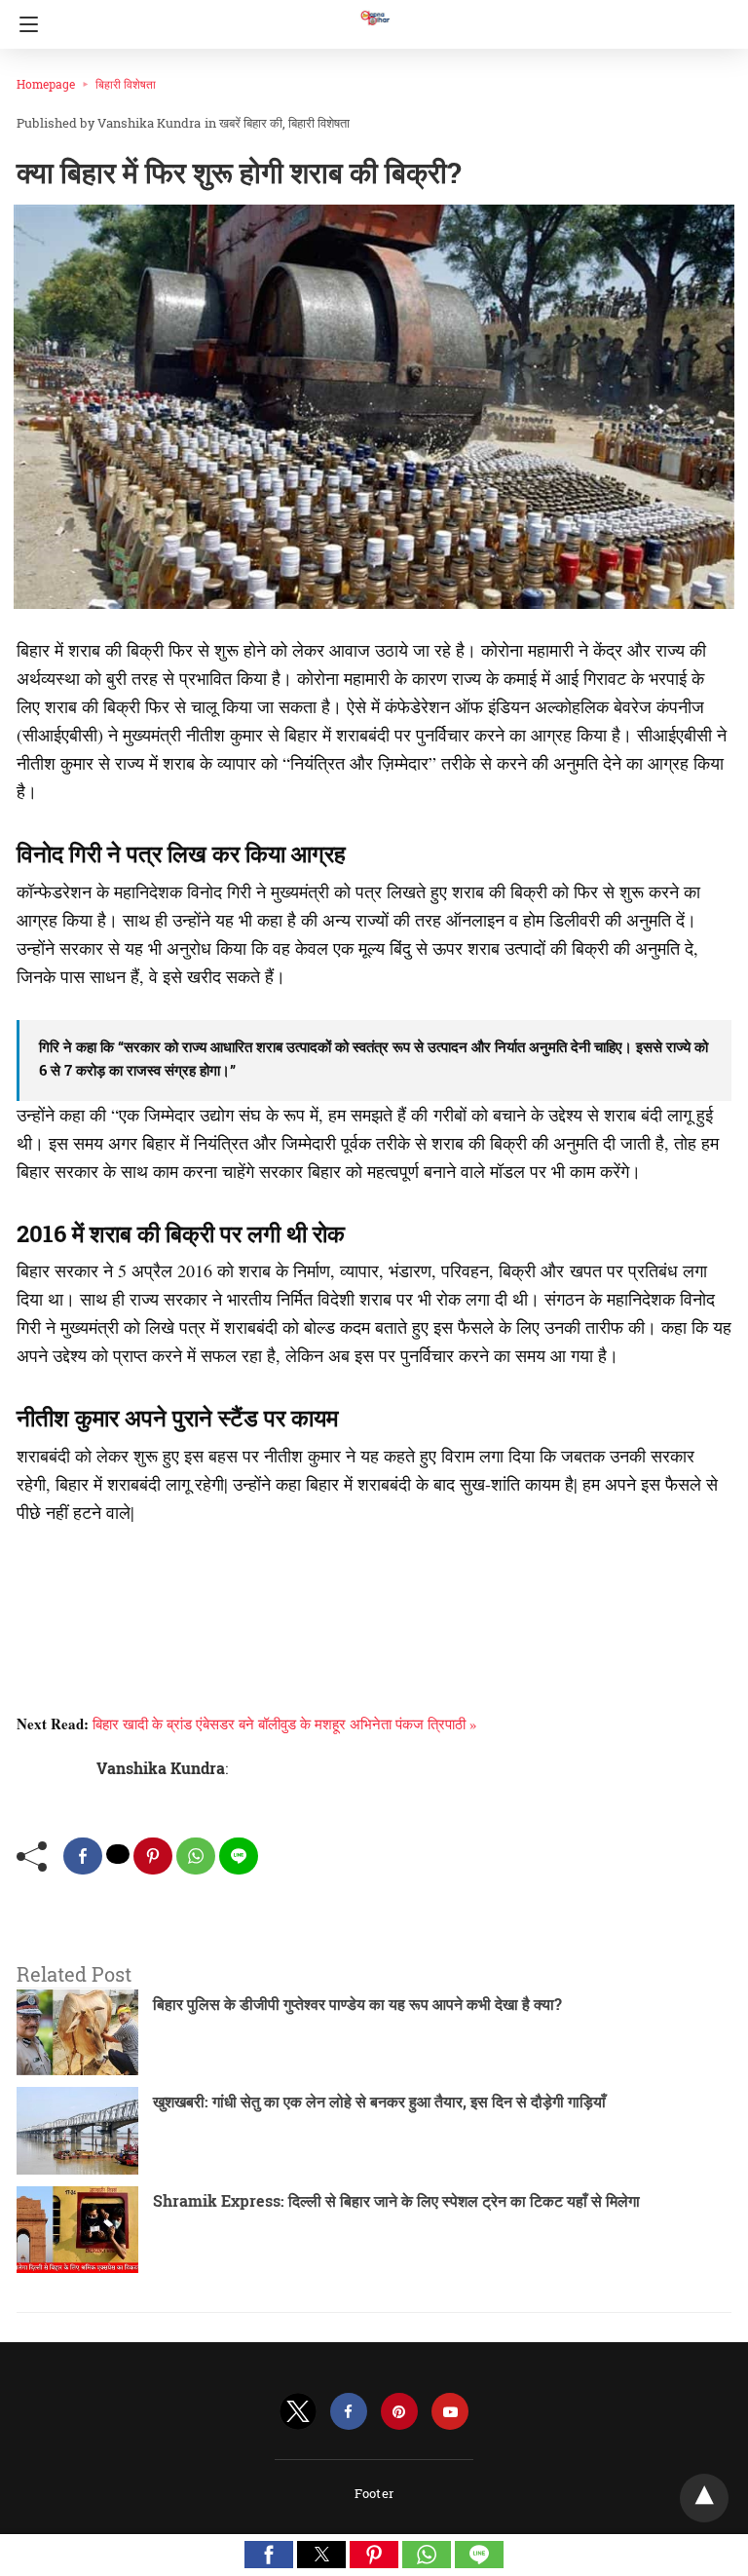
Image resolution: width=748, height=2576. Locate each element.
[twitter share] (118, 1854)
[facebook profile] (349, 2412)
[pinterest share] (153, 1856)
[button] (269, 2555)
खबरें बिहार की (251, 123)
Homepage (46, 84)
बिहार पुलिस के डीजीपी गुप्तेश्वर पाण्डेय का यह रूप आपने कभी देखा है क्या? (357, 2004)
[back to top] (704, 2498)
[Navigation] (24, 24)
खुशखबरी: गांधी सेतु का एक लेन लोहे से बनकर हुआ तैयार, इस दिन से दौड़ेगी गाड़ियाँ (379, 2101)
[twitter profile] (298, 2412)
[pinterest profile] (399, 2412)
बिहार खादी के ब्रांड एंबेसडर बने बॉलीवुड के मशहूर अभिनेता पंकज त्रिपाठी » (285, 1724)
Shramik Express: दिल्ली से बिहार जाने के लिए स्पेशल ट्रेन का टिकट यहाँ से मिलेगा (396, 2200)
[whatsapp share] (196, 1856)
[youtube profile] (450, 2412)
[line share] (239, 1856)
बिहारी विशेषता (126, 84)
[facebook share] (83, 1856)
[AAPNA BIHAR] (374, 9)
